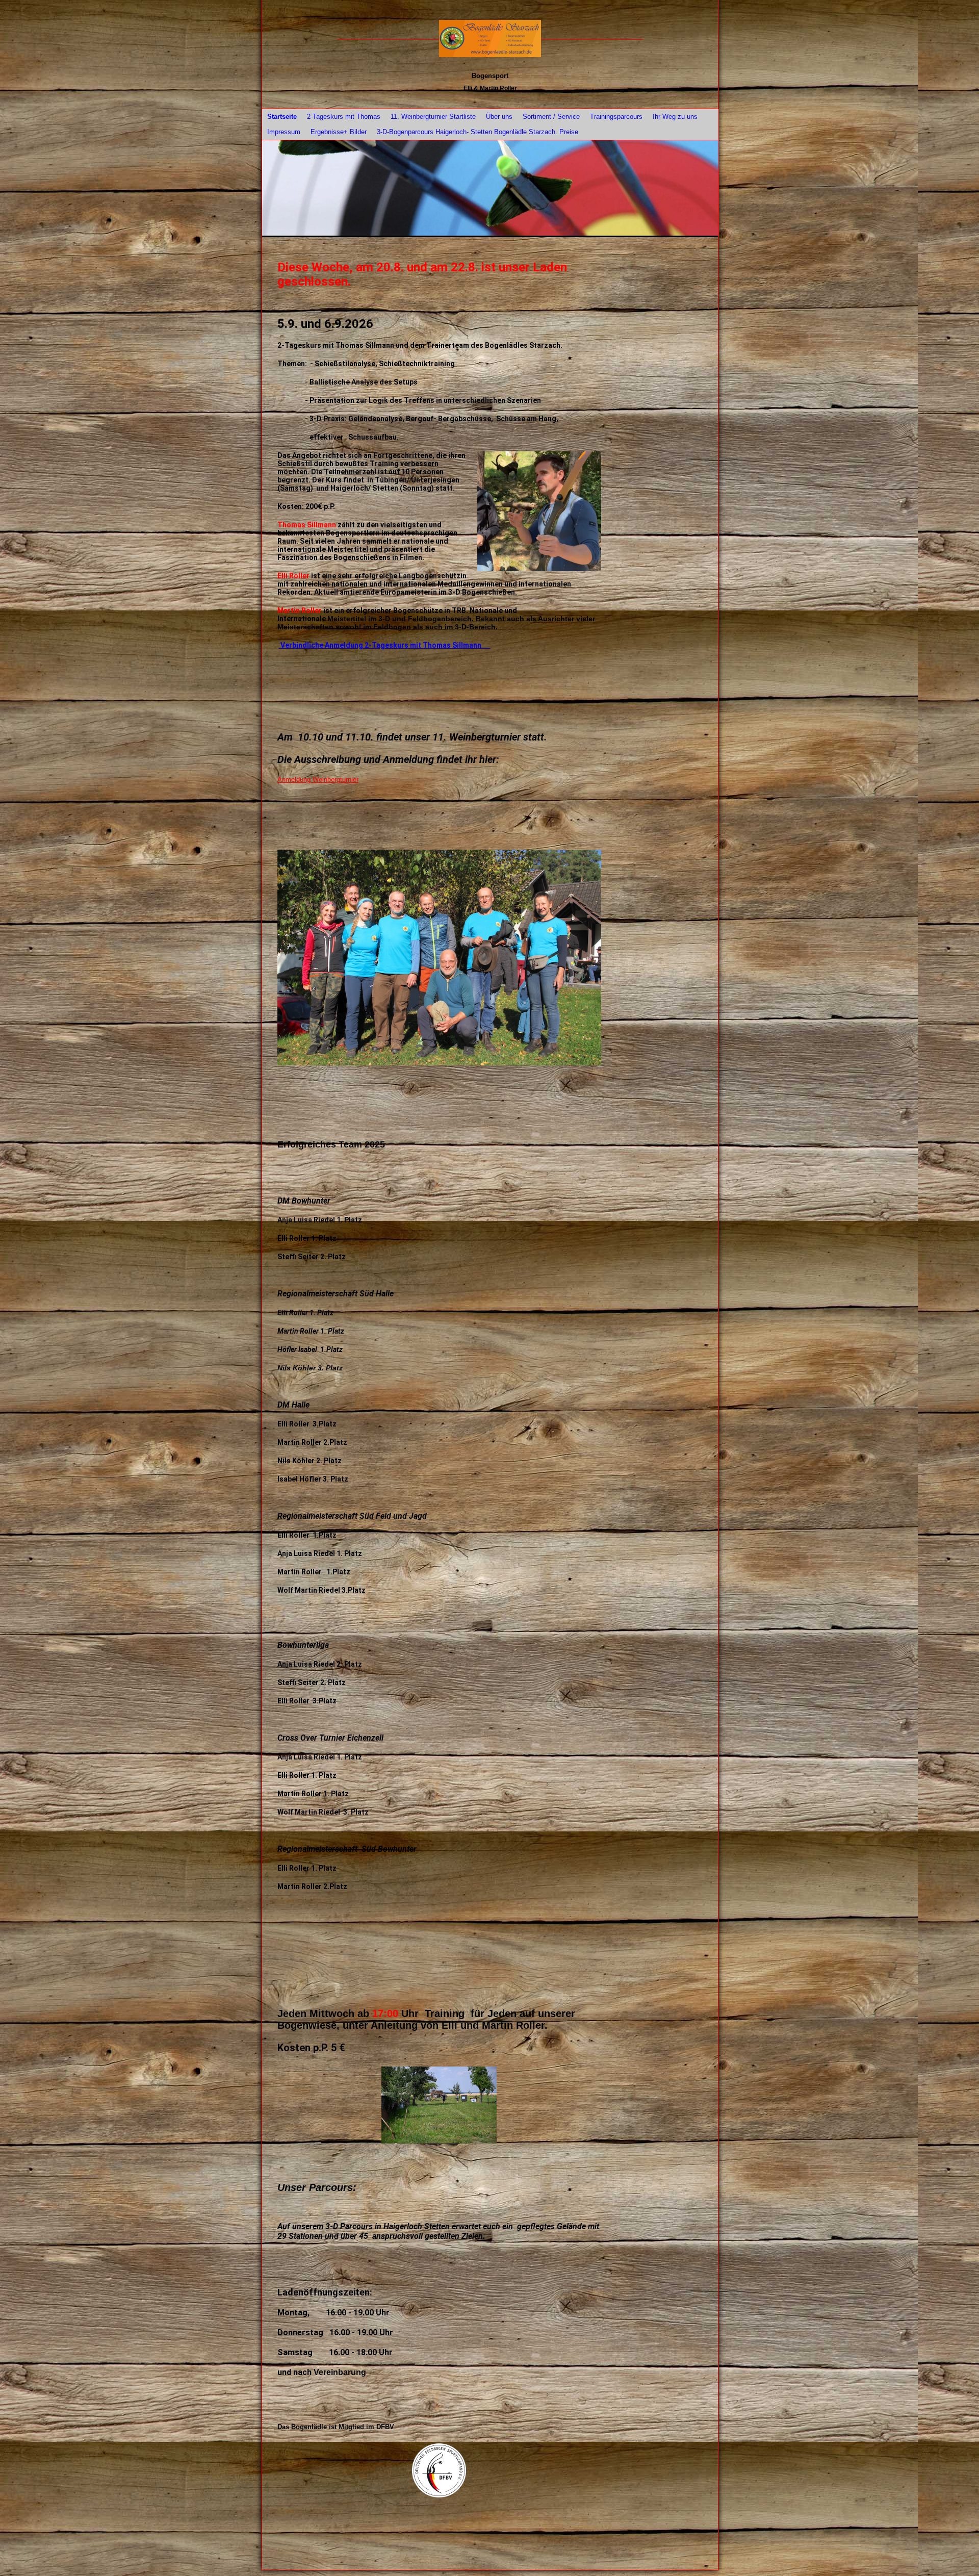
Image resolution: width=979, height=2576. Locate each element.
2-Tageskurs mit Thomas (344, 117)
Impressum (284, 132)
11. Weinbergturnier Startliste (433, 117)
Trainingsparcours (616, 117)
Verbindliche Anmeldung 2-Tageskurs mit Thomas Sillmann (385, 645)
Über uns (499, 117)
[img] (490, 39)
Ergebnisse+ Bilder (339, 132)
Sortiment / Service (551, 117)
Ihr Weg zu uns (675, 117)
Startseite (282, 117)
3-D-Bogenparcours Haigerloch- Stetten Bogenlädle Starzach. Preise (478, 132)
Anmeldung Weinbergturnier (318, 780)
